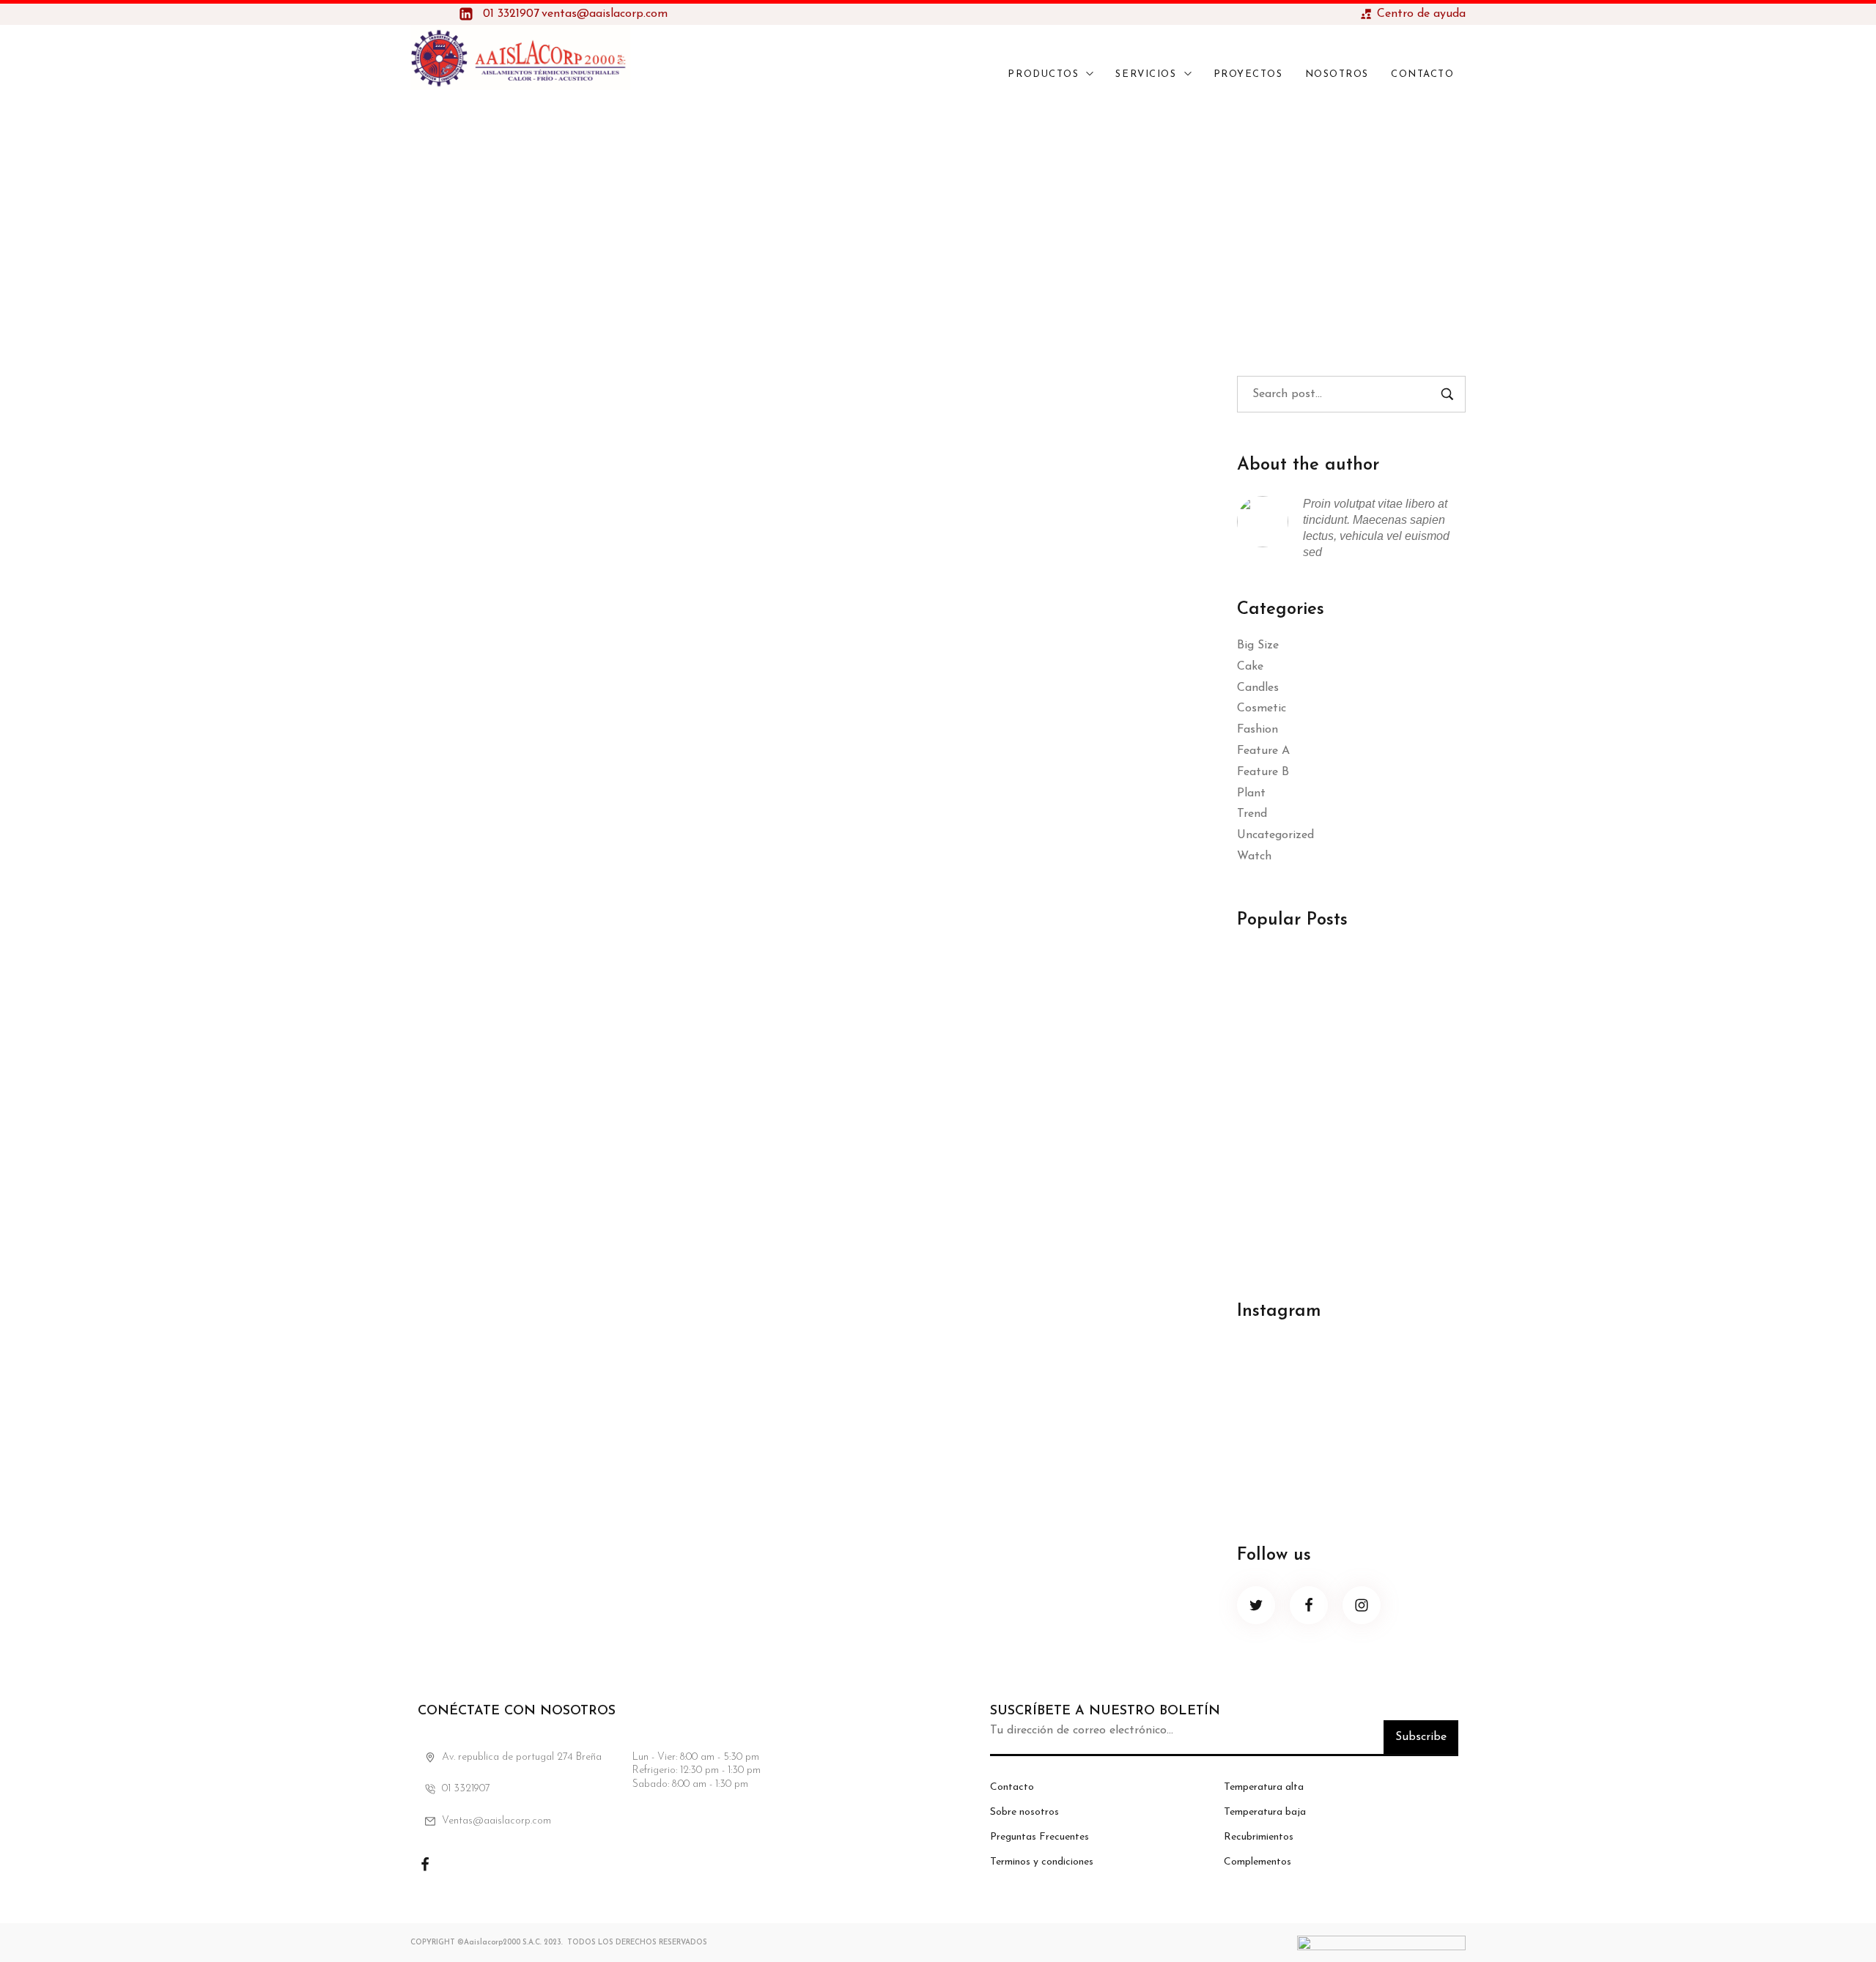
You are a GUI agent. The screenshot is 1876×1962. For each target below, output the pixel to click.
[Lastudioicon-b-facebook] (1309, 1605)
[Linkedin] (498, 1865)
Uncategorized (1275, 835)
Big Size (1258, 645)
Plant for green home (1303, 1088)
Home (909, 216)
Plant (1251, 793)
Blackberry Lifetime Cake (576, 669)
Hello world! (1277, 984)
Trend (1252, 814)
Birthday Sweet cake (547, 427)
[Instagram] (462, 1865)
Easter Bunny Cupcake (560, 911)
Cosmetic (1262, 708)
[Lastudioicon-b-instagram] (1362, 1605)
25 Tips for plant (1290, 1192)
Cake (1250, 667)
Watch (1254, 856)
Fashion (1258, 730)
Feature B (1263, 772)
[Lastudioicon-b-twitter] (1256, 1605)
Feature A (1263, 751)
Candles (1258, 688)
